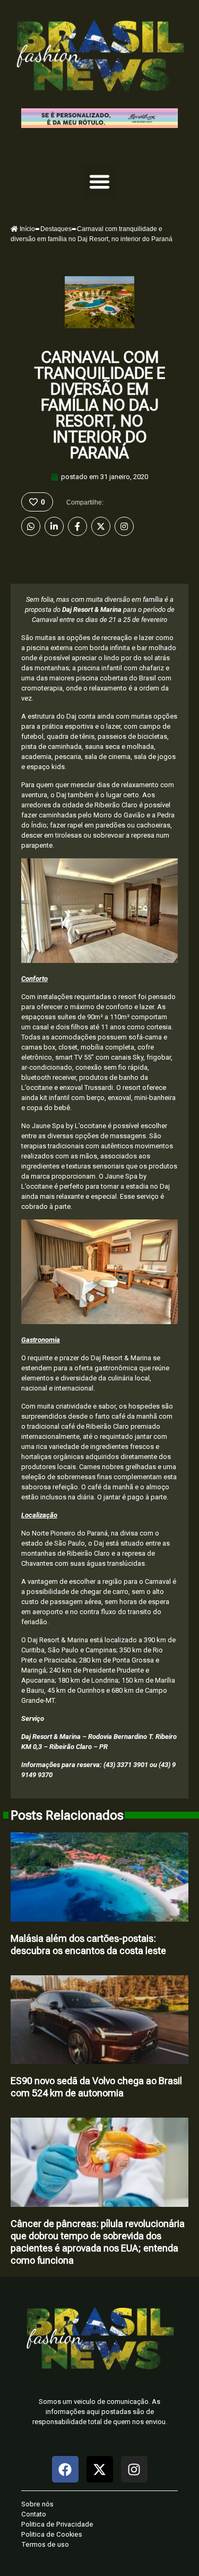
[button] (100, 182)
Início (27, 229)
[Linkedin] (54, 526)
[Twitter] (101, 526)
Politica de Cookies (52, 2534)
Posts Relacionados (67, 1815)
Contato (34, 2514)
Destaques (56, 229)
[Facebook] (77, 526)
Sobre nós (37, 2504)
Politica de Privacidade (57, 2524)
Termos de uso (45, 2544)
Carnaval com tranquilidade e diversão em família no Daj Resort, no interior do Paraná (99, 405)
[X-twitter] (100, 2469)
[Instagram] (124, 526)
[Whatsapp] (31, 526)
